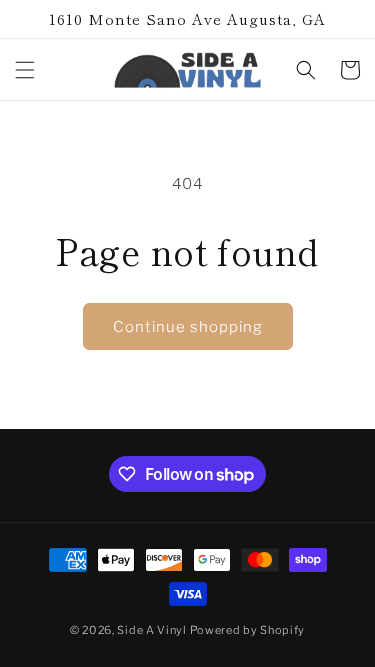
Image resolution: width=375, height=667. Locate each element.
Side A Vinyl (151, 630)
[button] (25, 70)
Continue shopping (188, 327)
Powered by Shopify (248, 630)
